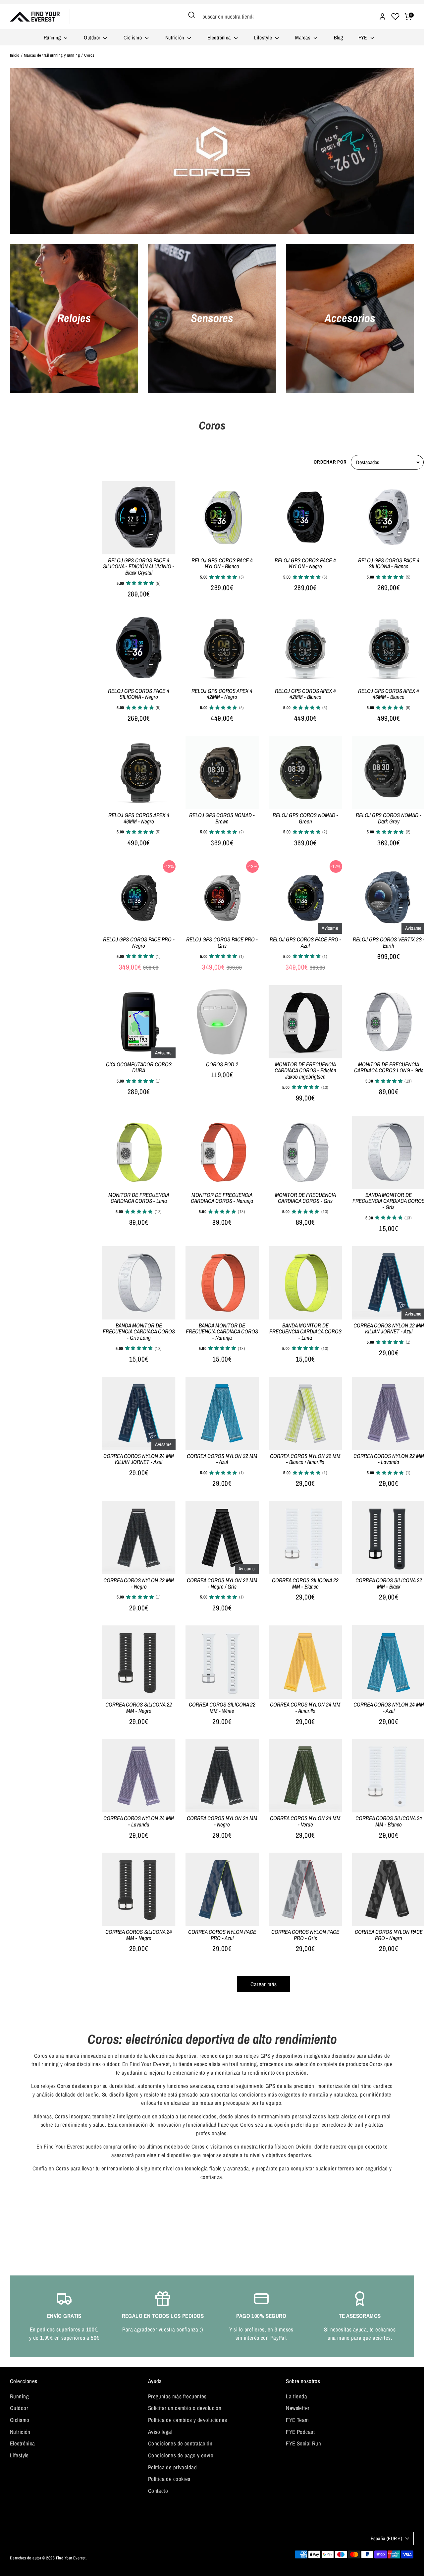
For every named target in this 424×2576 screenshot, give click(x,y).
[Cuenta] (382, 17)
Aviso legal (160, 2432)
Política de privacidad (172, 2467)
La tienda (296, 2396)
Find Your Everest (71, 2558)
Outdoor (93, 37)
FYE (364, 37)
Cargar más (264, 1984)
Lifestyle (264, 37)
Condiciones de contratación (180, 2443)
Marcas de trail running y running (52, 55)
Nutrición (175, 37)
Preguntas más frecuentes (177, 2396)
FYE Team (297, 2420)
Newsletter (298, 2408)
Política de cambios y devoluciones (187, 2420)
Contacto (158, 2491)
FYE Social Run (303, 2443)
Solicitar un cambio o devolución (185, 2408)
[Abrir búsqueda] (192, 15)
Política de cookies (169, 2479)
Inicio (15, 55)
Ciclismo (133, 37)
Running (53, 37)
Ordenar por (330, 462)
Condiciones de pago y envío (181, 2455)
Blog (339, 37)
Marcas (303, 37)
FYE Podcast (300, 2432)
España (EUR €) (386, 2539)
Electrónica (220, 37)
